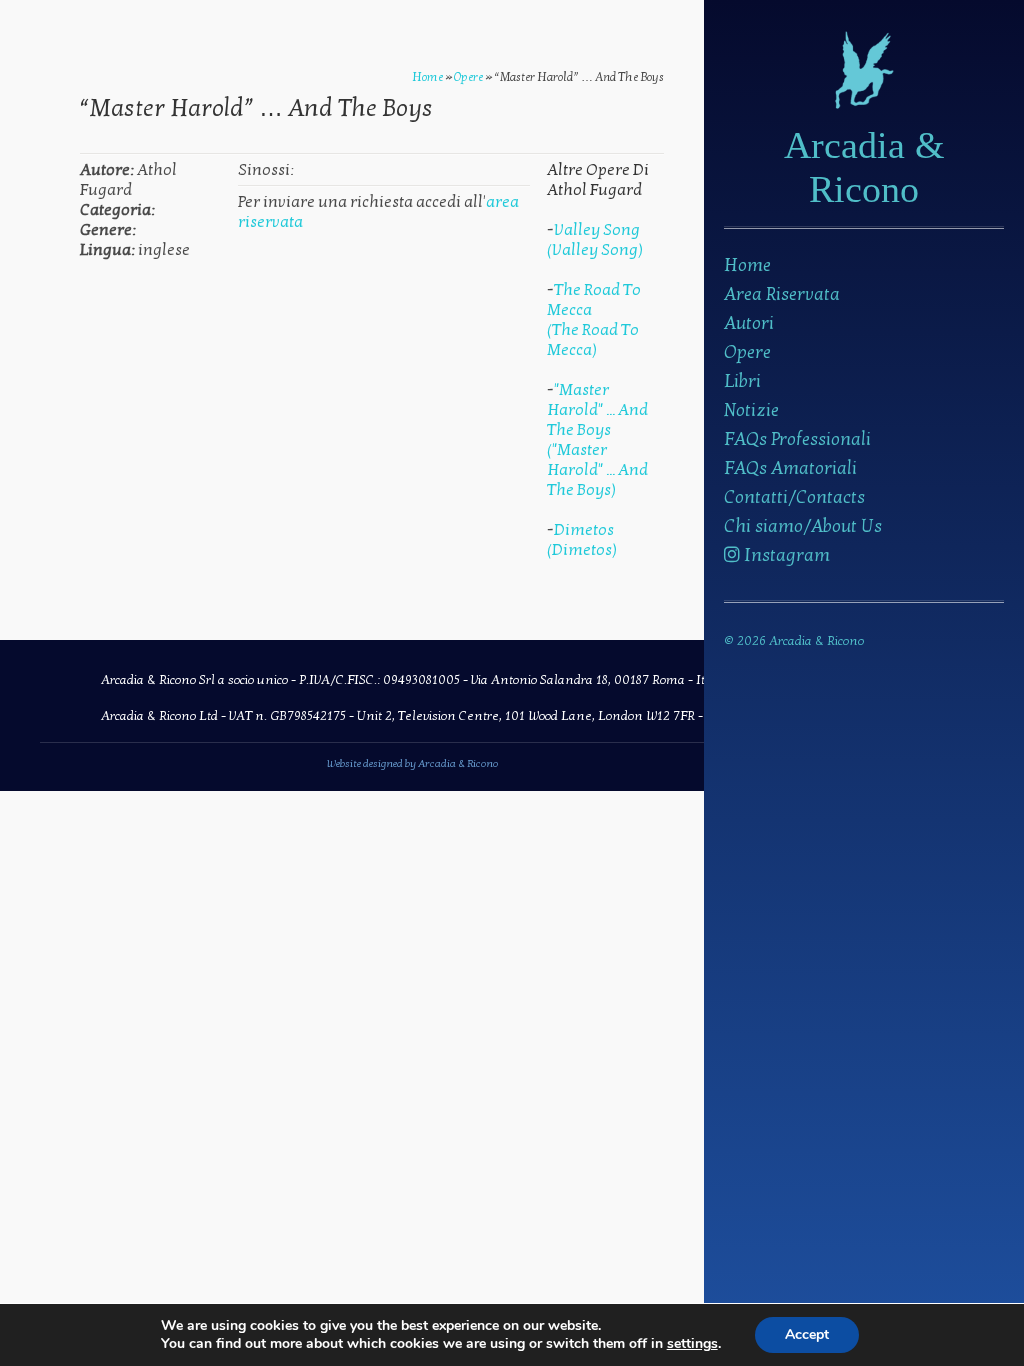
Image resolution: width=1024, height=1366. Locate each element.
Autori (749, 323)
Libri (742, 381)
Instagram (785, 555)
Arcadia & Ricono (864, 167)
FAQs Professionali (797, 439)
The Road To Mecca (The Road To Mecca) (594, 320)
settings (692, 1344)
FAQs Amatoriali (790, 468)
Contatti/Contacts (794, 497)
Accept (807, 1334)
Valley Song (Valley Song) (595, 240)
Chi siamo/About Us (803, 526)
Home (747, 265)
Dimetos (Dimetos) (582, 540)
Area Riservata (782, 294)
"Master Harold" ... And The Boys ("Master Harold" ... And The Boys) (597, 440)
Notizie (751, 410)
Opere (747, 352)
